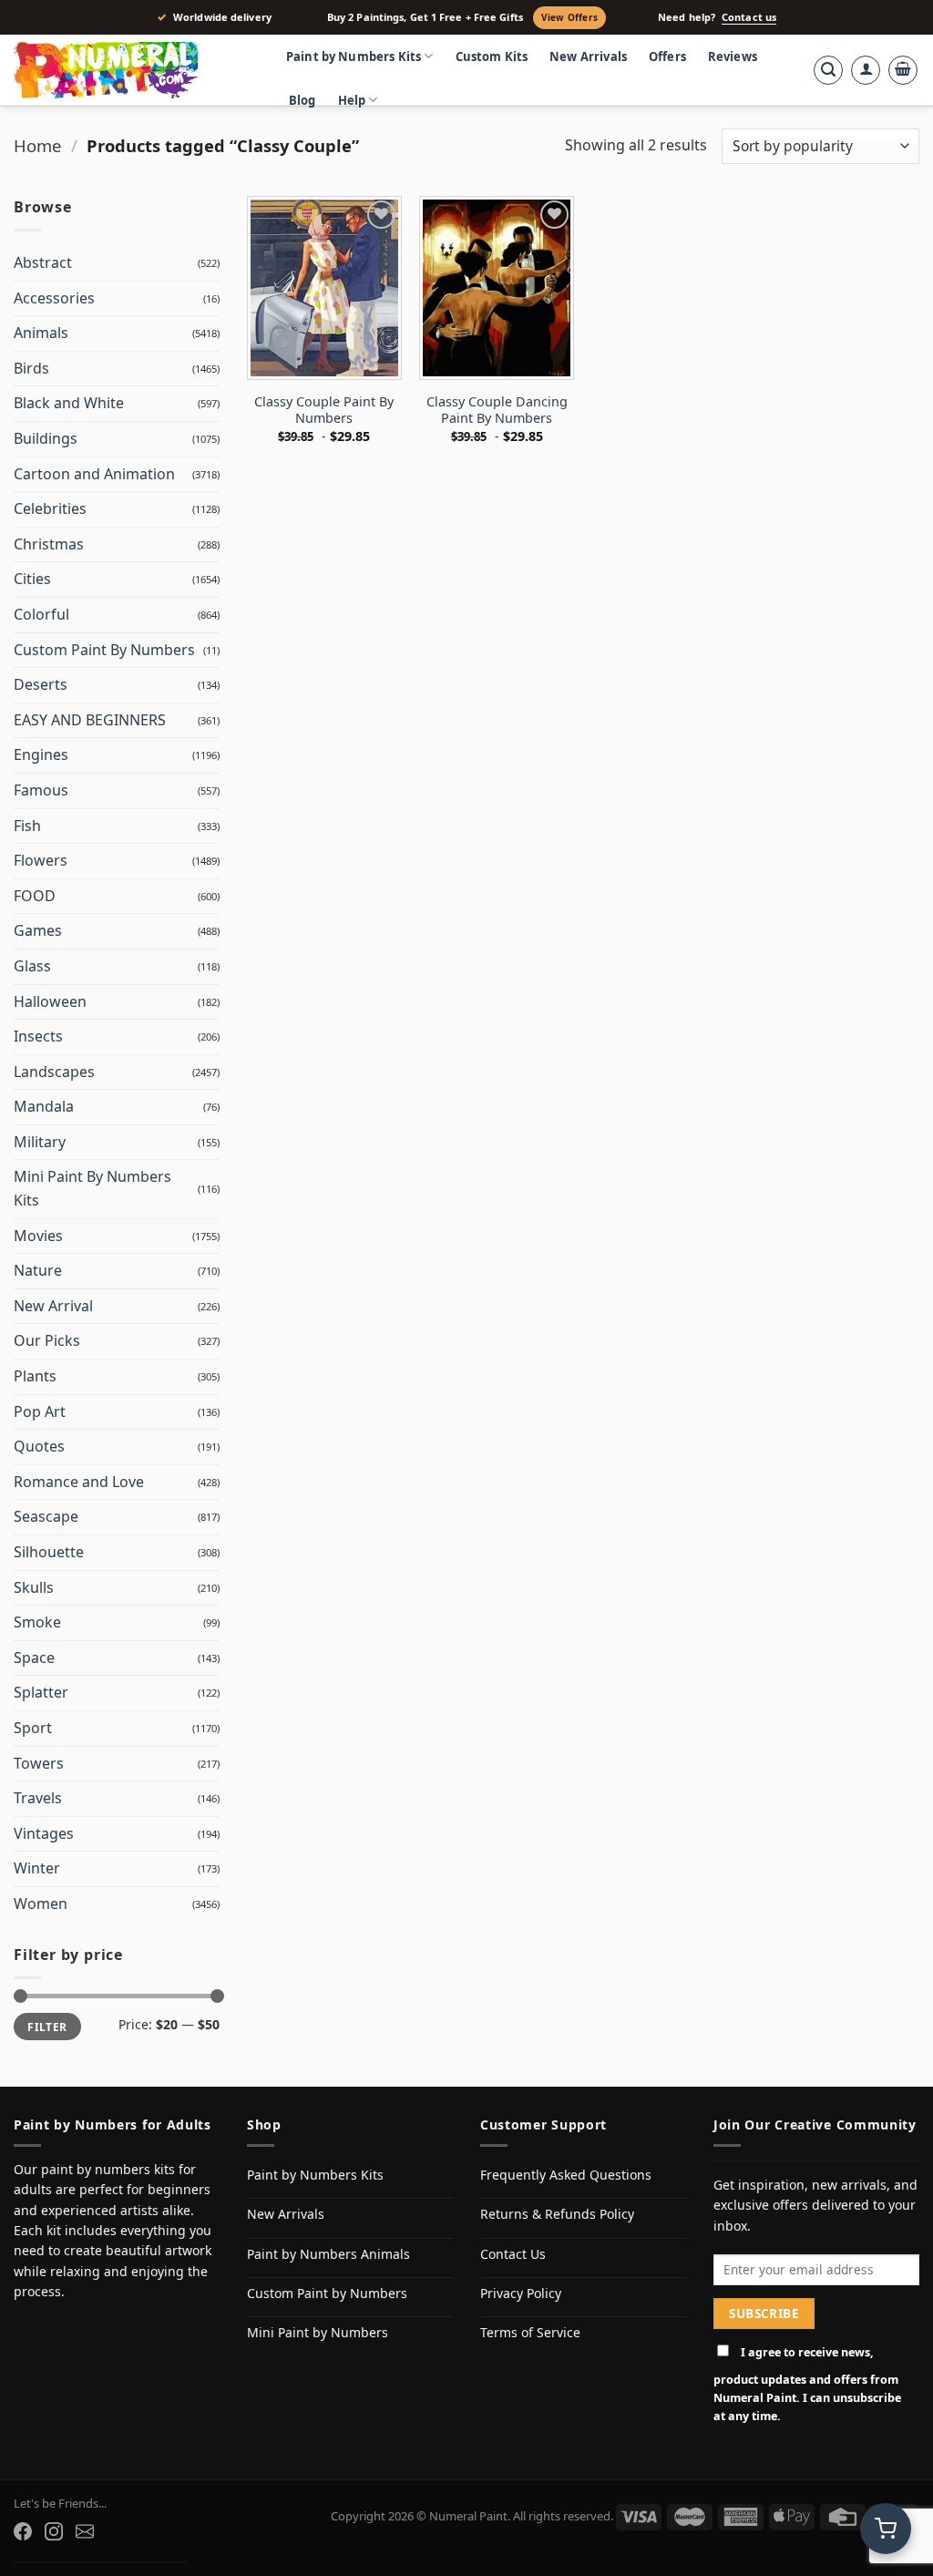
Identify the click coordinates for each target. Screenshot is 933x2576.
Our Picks (47, 1340)
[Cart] (903, 70)
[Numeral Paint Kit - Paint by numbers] (132, 70)
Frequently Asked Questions (566, 2175)
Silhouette (49, 1552)
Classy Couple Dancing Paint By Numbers (497, 411)
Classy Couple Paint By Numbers (324, 411)
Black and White (69, 403)
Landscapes (54, 1072)
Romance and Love (79, 1482)
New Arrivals (588, 56)
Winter (37, 1868)
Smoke (37, 1622)
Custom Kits (492, 56)
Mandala (44, 1106)
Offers (667, 56)
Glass (32, 966)
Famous (41, 790)
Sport (33, 1728)
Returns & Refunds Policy (557, 2214)
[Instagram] (54, 2531)
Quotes (39, 1446)
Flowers (41, 860)
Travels (38, 1798)
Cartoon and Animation (94, 474)
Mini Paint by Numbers (318, 2332)
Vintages (44, 1833)
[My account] (866, 70)
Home (37, 145)
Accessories (54, 298)
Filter (47, 2027)
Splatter (41, 1692)
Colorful (41, 614)
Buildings (46, 438)
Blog (302, 100)
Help (352, 100)
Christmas (49, 544)
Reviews (733, 56)
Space (34, 1657)
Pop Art (40, 1411)
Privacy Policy (521, 2293)
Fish (27, 826)
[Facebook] (23, 2531)
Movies (38, 1236)
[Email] (85, 2531)
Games (38, 930)
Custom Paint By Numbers (104, 650)
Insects (38, 1036)
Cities (32, 579)
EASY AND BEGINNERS (90, 720)
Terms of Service (530, 2332)
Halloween (50, 1001)
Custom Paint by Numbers (327, 2293)
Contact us (749, 17)
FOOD (35, 896)
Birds (31, 368)
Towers (39, 1763)
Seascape (46, 1516)
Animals (41, 333)
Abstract (43, 262)
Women (41, 1904)
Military (40, 1142)
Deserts (41, 684)
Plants (35, 1376)
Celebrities (50, 508)
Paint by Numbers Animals (328, 2254)
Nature (38, 1270)
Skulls (34, 1587)
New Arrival (53, 1306)
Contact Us (513, 2254)
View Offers (569, 17)
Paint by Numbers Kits (354, 56)
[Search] (828, 70)
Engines (41, 754)
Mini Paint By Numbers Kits (92, 1188)
